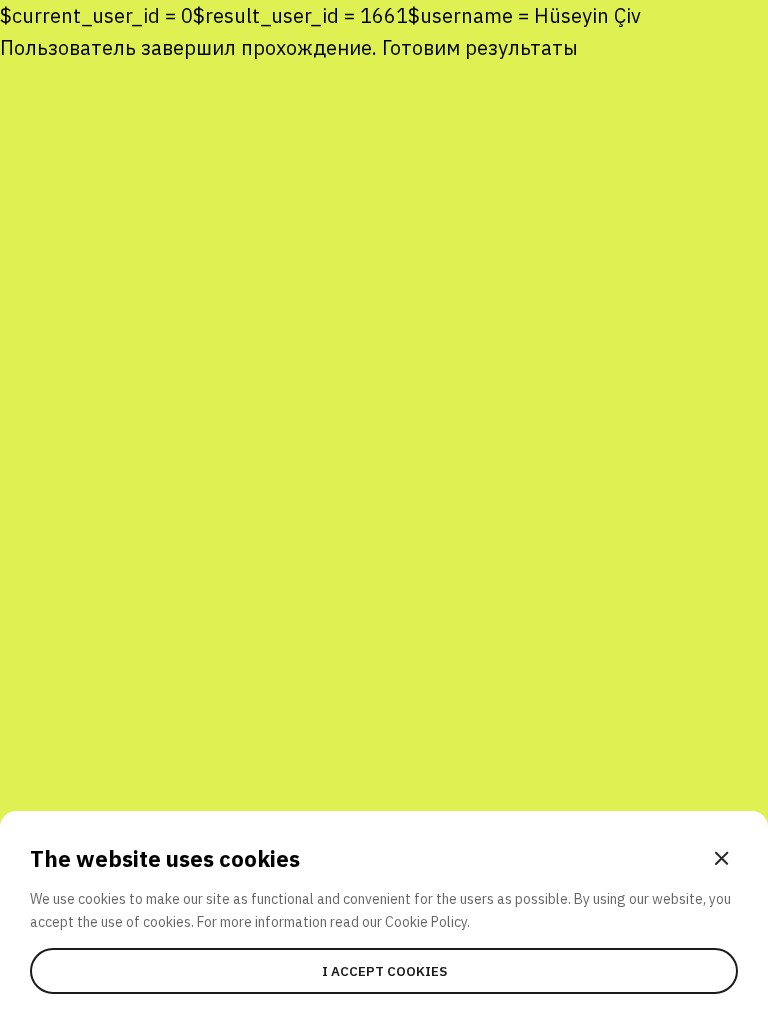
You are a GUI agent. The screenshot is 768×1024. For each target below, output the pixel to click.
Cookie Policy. (427, 922)
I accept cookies (384, 971)
